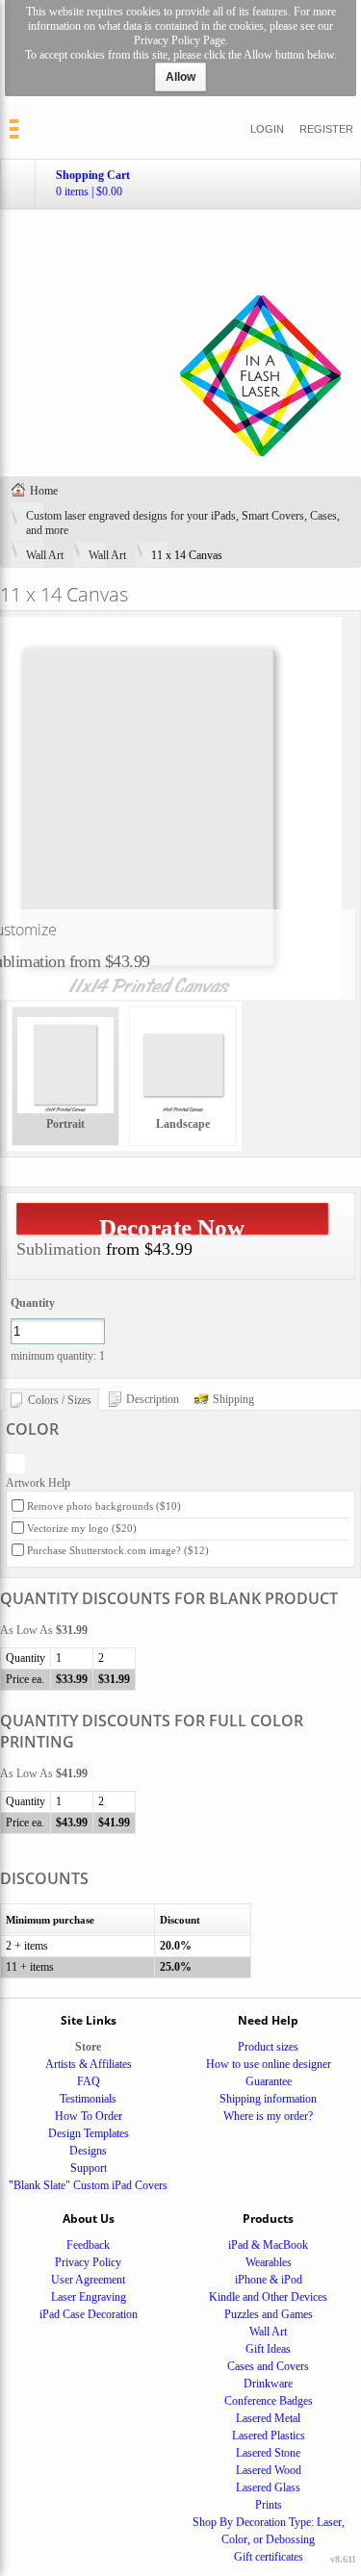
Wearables (269, 2262)
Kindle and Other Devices (268, 2297)
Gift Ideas (268, 2349)
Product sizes (268, 2047)
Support (89, 2168)
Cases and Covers (268, 2366)
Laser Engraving (89, 2297)
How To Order (89, 2116)
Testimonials (88, 2099)
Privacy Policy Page (180, 40)
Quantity (33, 1303)
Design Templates (89, 2133)
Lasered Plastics (269, 2436)
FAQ (89, 2081)
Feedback (88, 2245)
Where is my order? (268, 2116)
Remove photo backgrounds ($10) (104, 1506)
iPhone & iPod (269, 2280)
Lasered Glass (268, 2487)
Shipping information (268, 2099)
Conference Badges (269, 2401)
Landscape (183, 1124)
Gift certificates (269, 2557)
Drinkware (268, 2384)
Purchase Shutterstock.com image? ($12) (118, 1550)
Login (267, 129)
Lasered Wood (269, 2470)
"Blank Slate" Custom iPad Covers (88, 2185)
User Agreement (88, 2280)
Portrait (65, 1124)
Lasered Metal (268, 2418)
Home (44, 491)
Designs (88, 2151)
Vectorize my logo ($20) (82, 1528)
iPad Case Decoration (89, 2314)
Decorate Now (172, 1224)
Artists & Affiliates (89, 2064)
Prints (269, 2505)
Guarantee (269, 2081)
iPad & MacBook (268, 2245)
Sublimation (59, 1249)
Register (326, 129)
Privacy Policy (88, 2262)
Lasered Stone (268, 2453)
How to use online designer (269, 2064)
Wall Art (45, 555)
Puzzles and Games (269, 2314)
